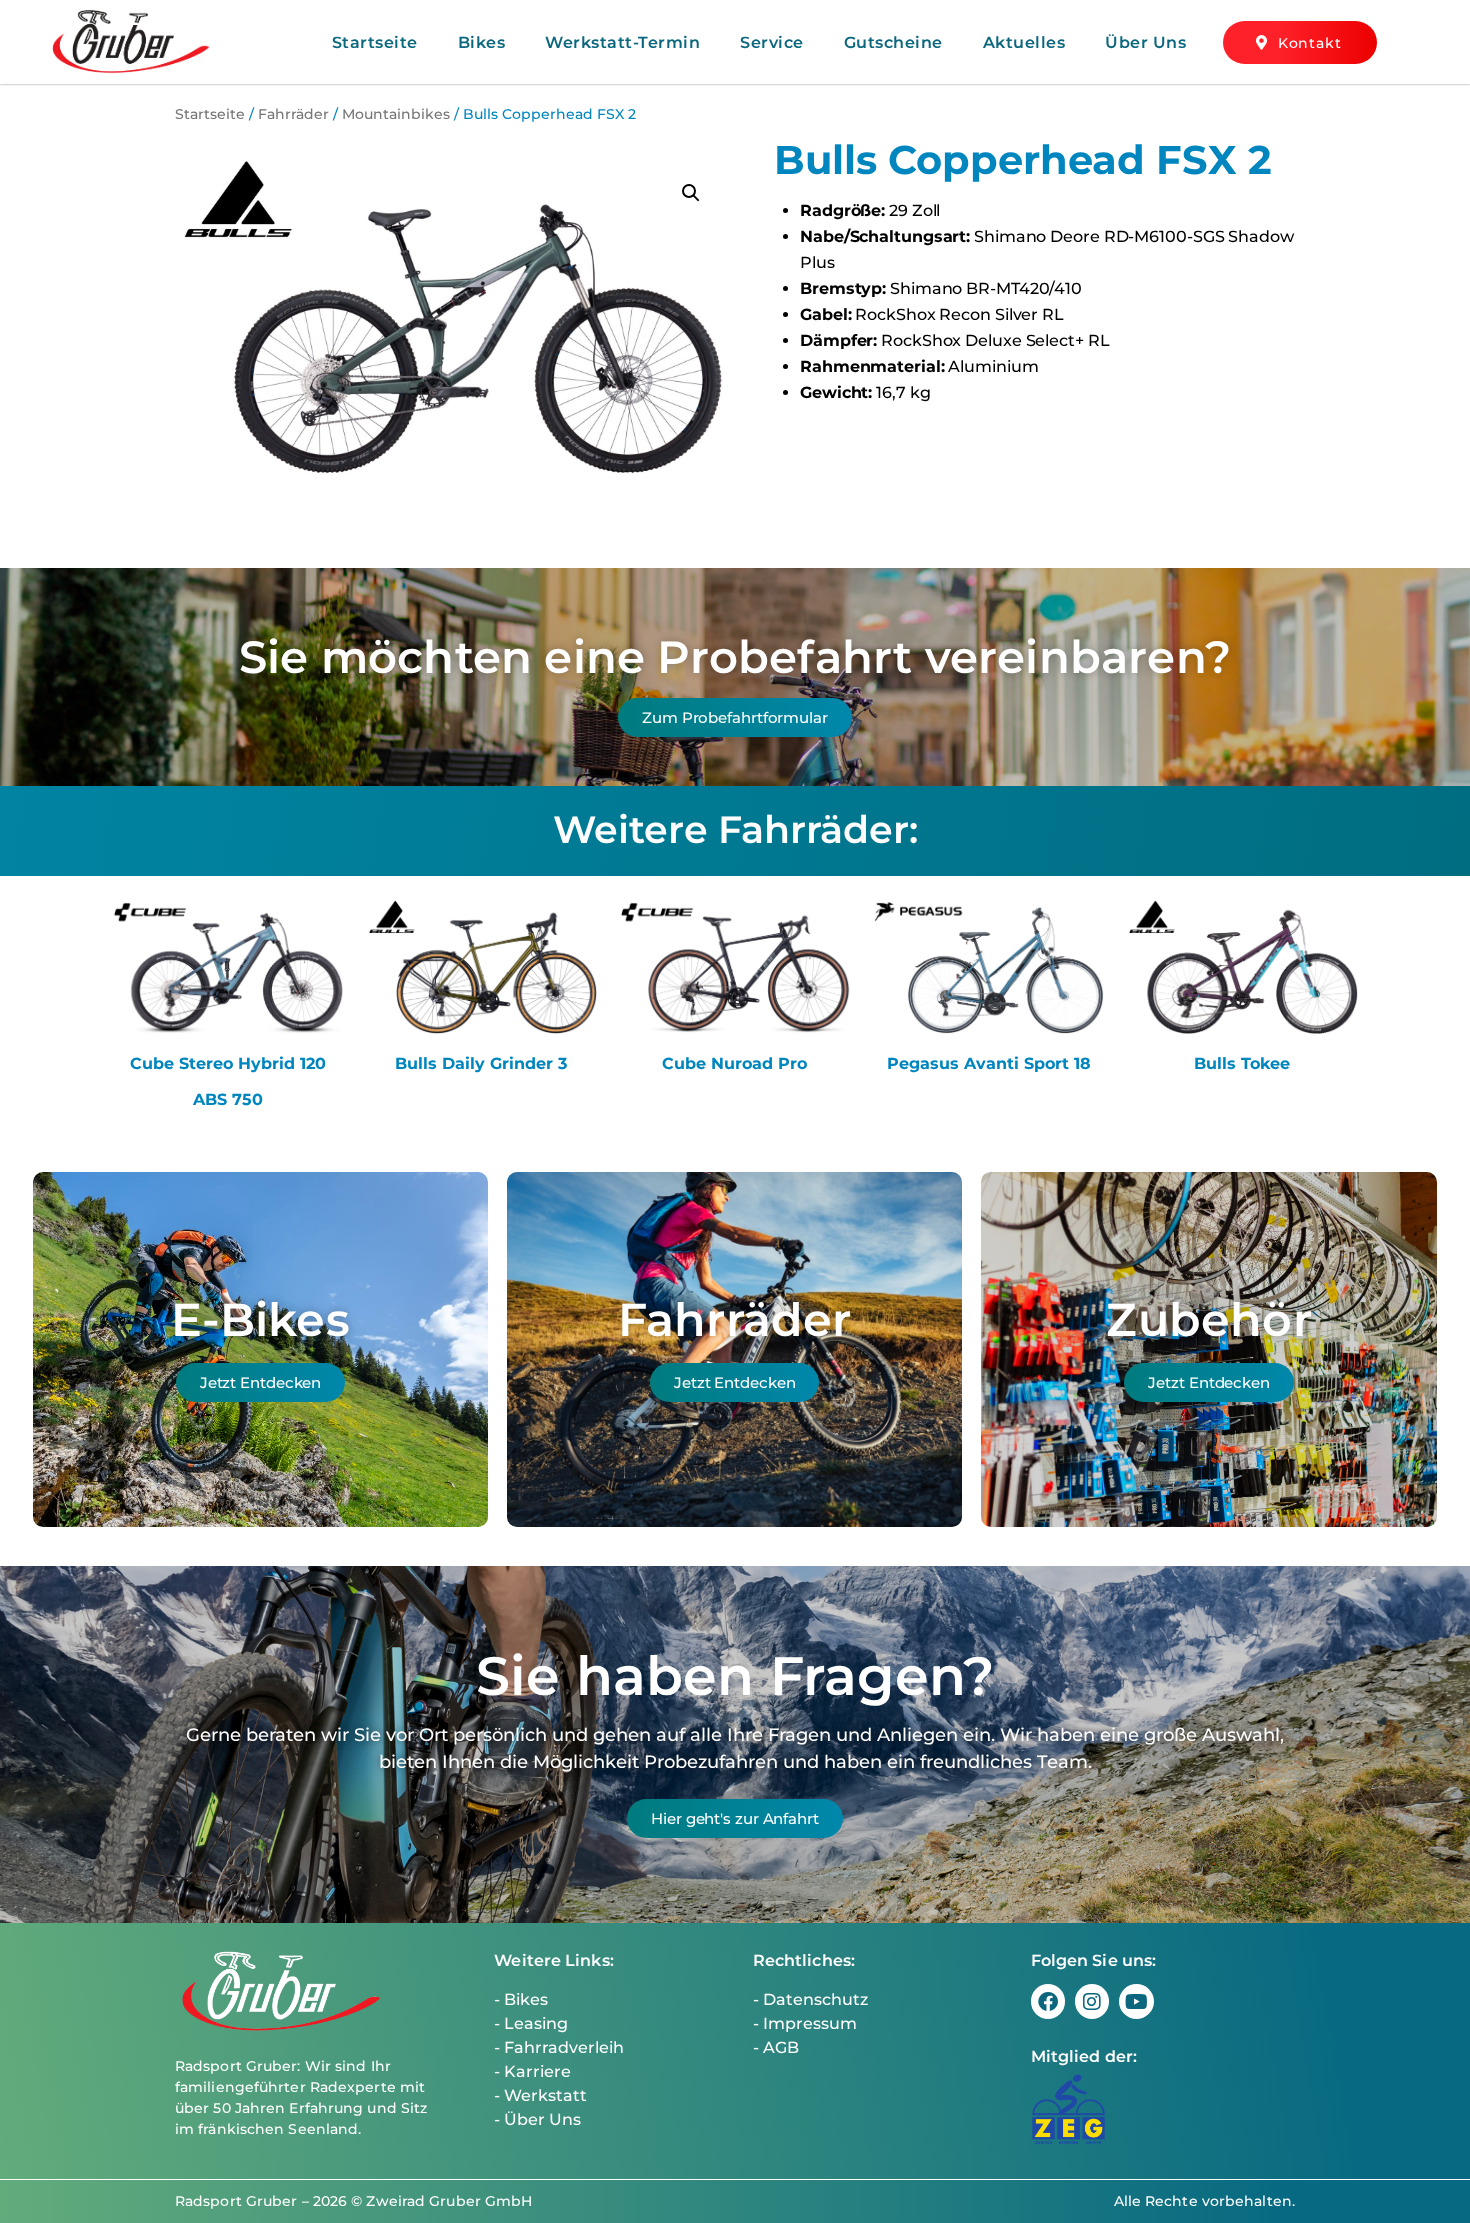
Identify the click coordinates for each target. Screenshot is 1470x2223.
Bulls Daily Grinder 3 (481, 1063)
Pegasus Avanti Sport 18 (989, 1063)
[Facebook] (1048, 2001)
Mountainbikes (396, 114)
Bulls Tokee (1242, 1063)
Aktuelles (1024, 42)
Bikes (482, 42)
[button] (691, 193)
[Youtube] (1136, 2001)
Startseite (375, 42)
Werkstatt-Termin (622, 42)
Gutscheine (893, 42)
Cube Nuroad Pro (734, 1063)
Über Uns (1145, 42)
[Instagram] (1092, 2001)
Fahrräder (293, 114)
